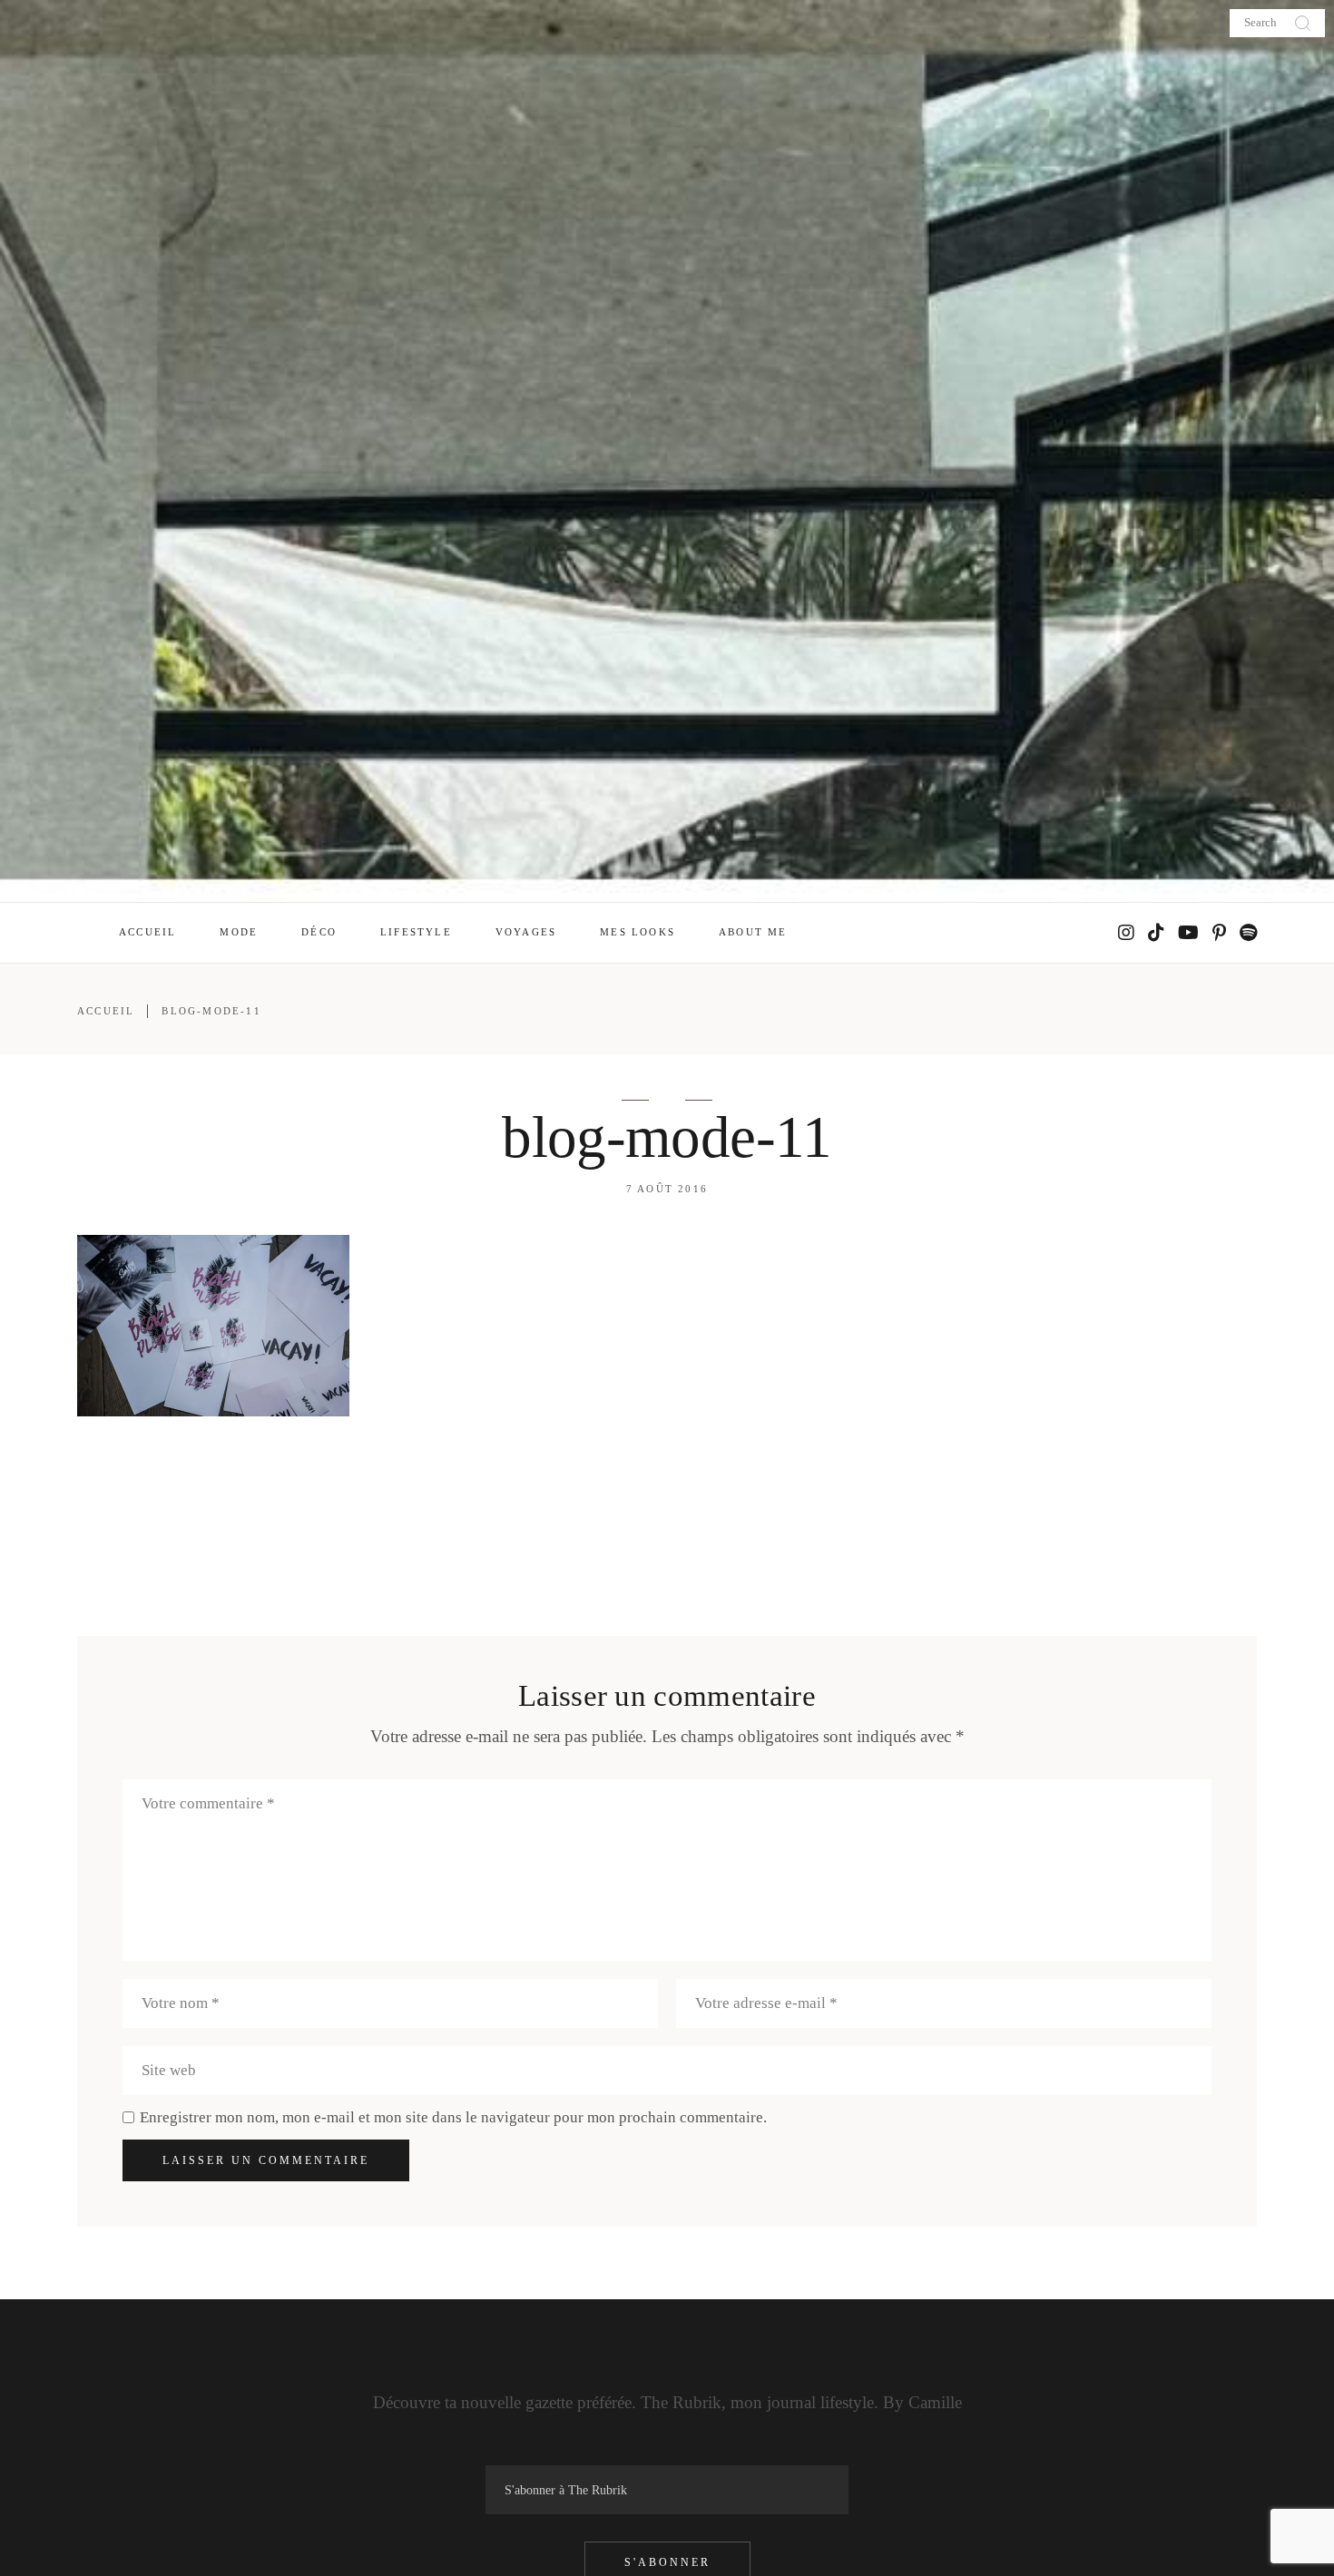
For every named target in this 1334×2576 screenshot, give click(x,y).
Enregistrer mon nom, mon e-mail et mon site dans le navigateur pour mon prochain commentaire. (453, 2117)
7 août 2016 (667, 1189)
